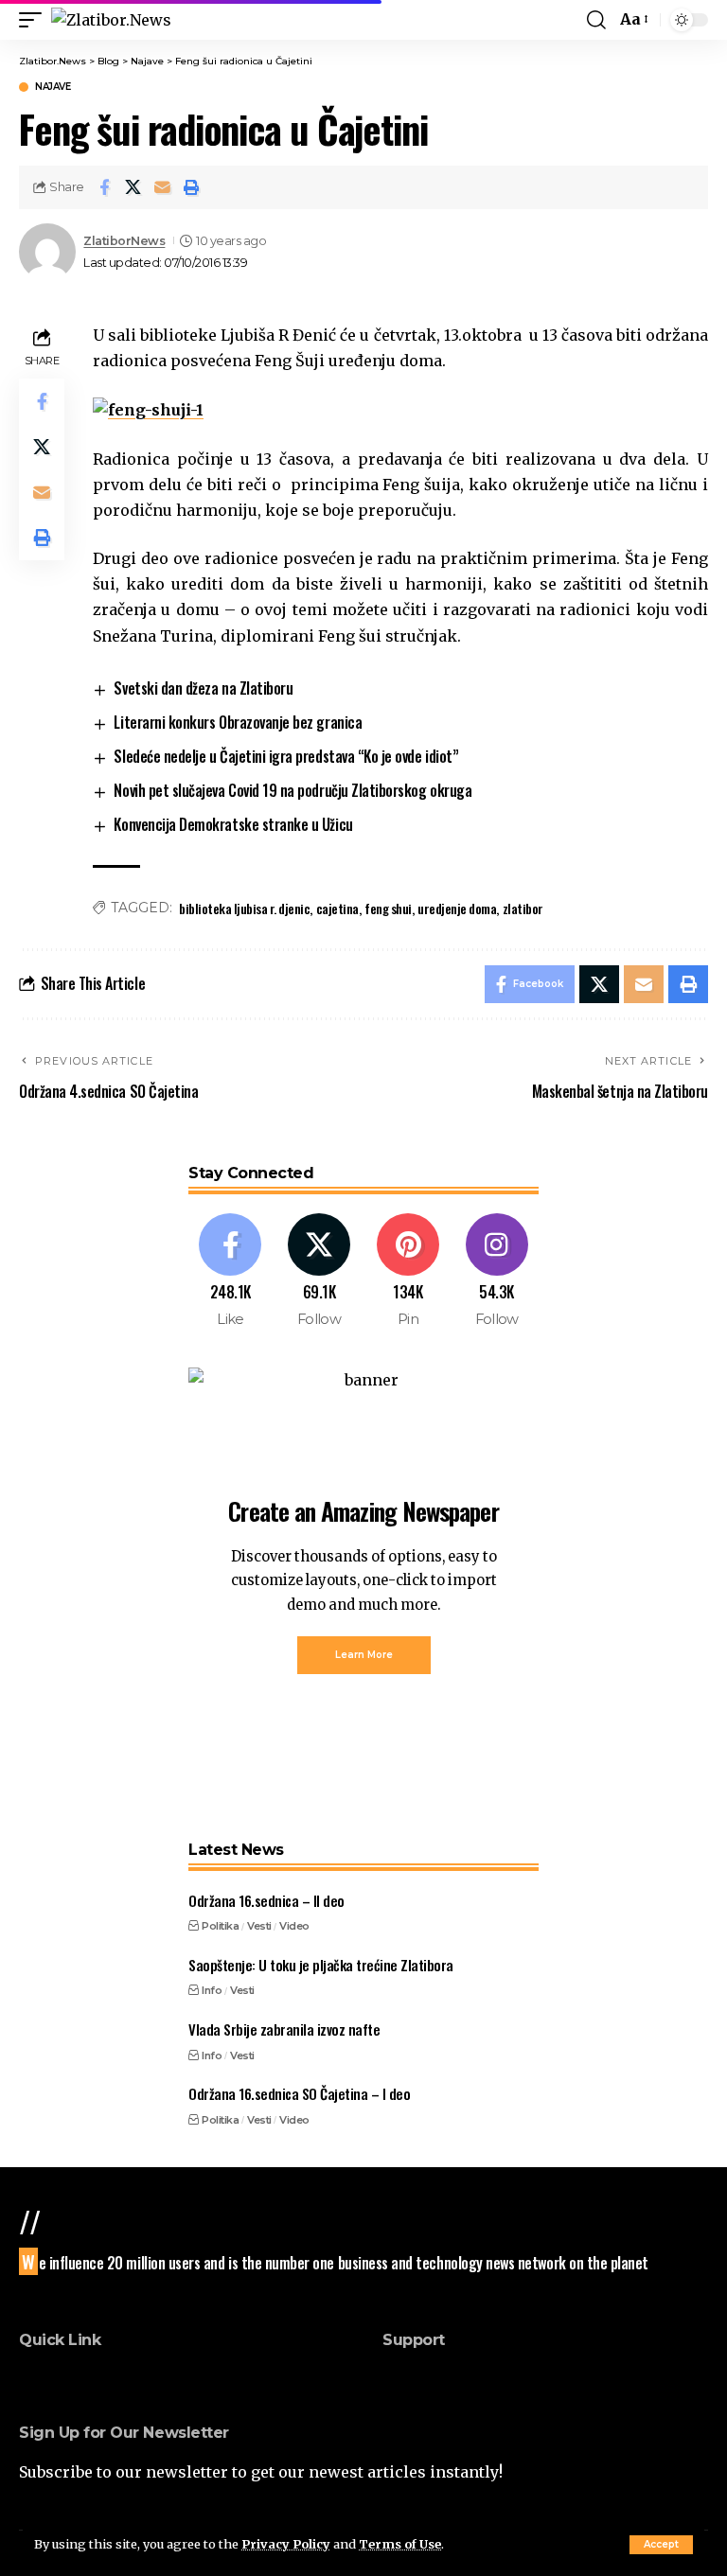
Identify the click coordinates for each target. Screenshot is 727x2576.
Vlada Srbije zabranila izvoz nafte (284, 2029)
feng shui (388, 908)
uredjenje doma (457, 908)
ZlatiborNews (124, 241)
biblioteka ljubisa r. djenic (244, 908)
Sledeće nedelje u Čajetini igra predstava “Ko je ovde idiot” (286, 756)
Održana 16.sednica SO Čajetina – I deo (299, 2093)
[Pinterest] (408, 1271)
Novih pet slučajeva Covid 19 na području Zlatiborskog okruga (293, 790)
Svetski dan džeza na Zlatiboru (203, 688)
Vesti (259, 1926)
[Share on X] (133, 187)
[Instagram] (496, 1271)
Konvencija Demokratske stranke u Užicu (233, 824)
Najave (53, 87)
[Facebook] (231, 1271)
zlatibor (523, 908)
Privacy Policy (286, 2544)
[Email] (163, 187)
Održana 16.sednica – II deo (266, 1900)
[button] (661, 2545)
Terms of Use (400, 2544)
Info (212, 1990)
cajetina (337, 908)
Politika (220, 1926)
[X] (319, 1271)
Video (294, 1926)
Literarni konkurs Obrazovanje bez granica (238, 722)
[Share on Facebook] (104, 187)
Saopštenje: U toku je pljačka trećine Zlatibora (321, 1965)
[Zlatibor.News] (111, 20)
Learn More (364, 1655)
